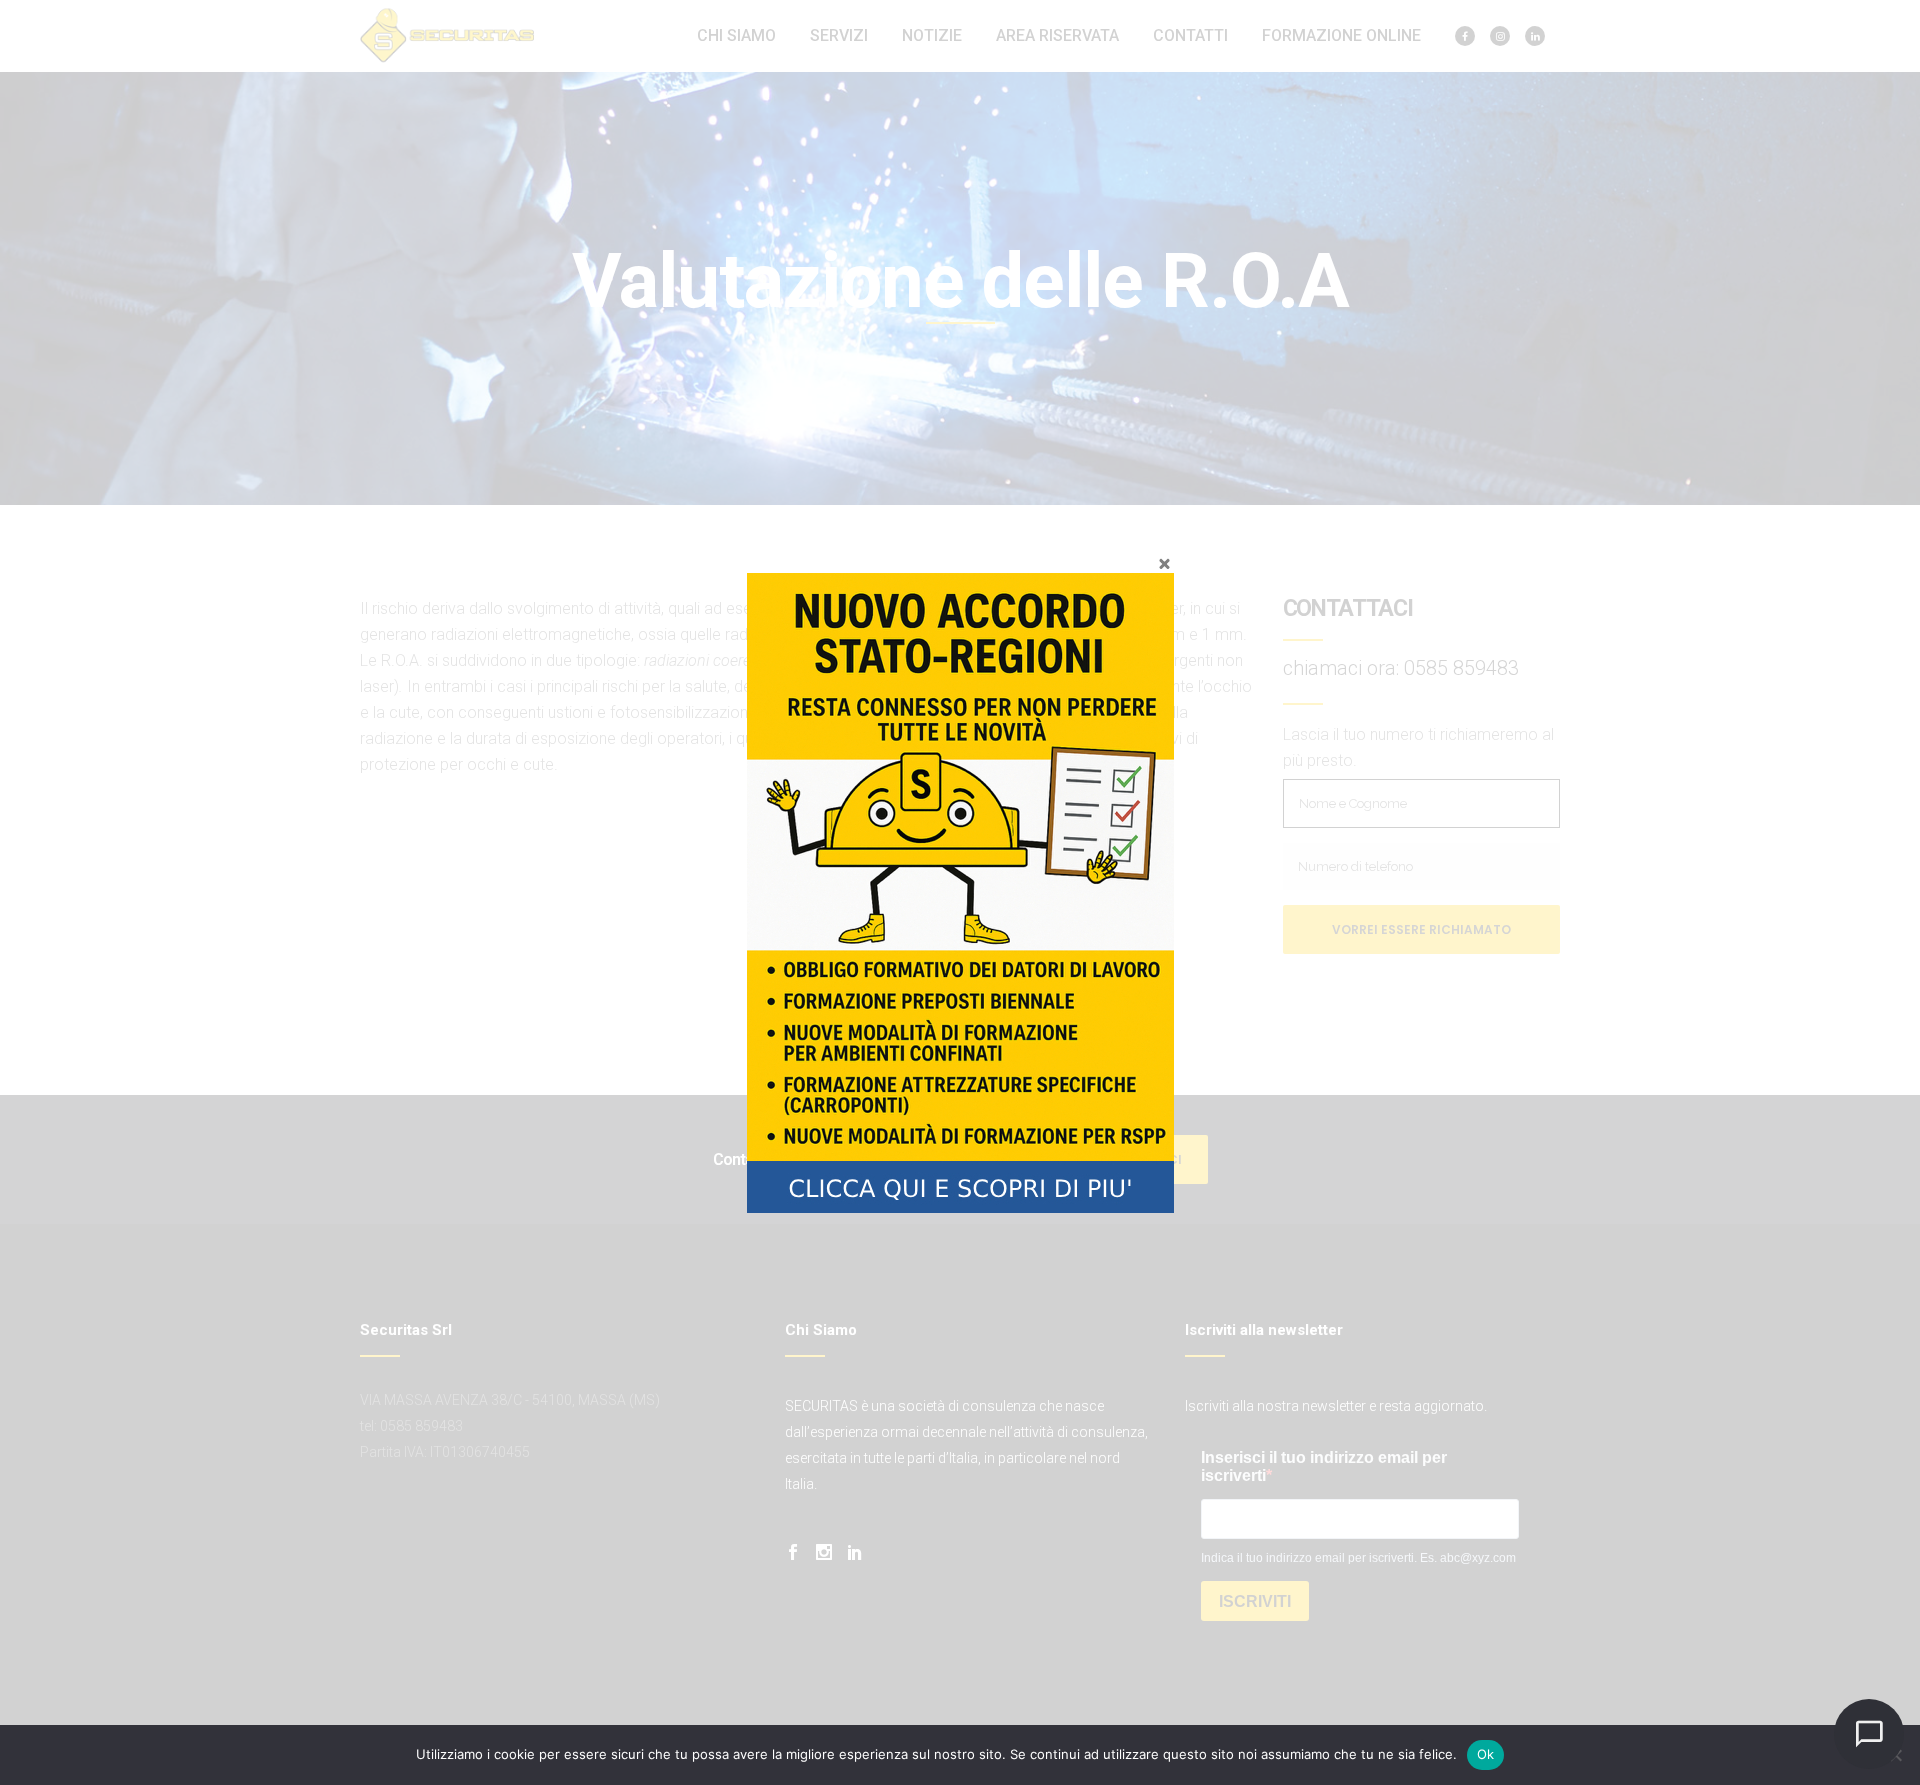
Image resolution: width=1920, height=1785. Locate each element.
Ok (1486, 1754)
